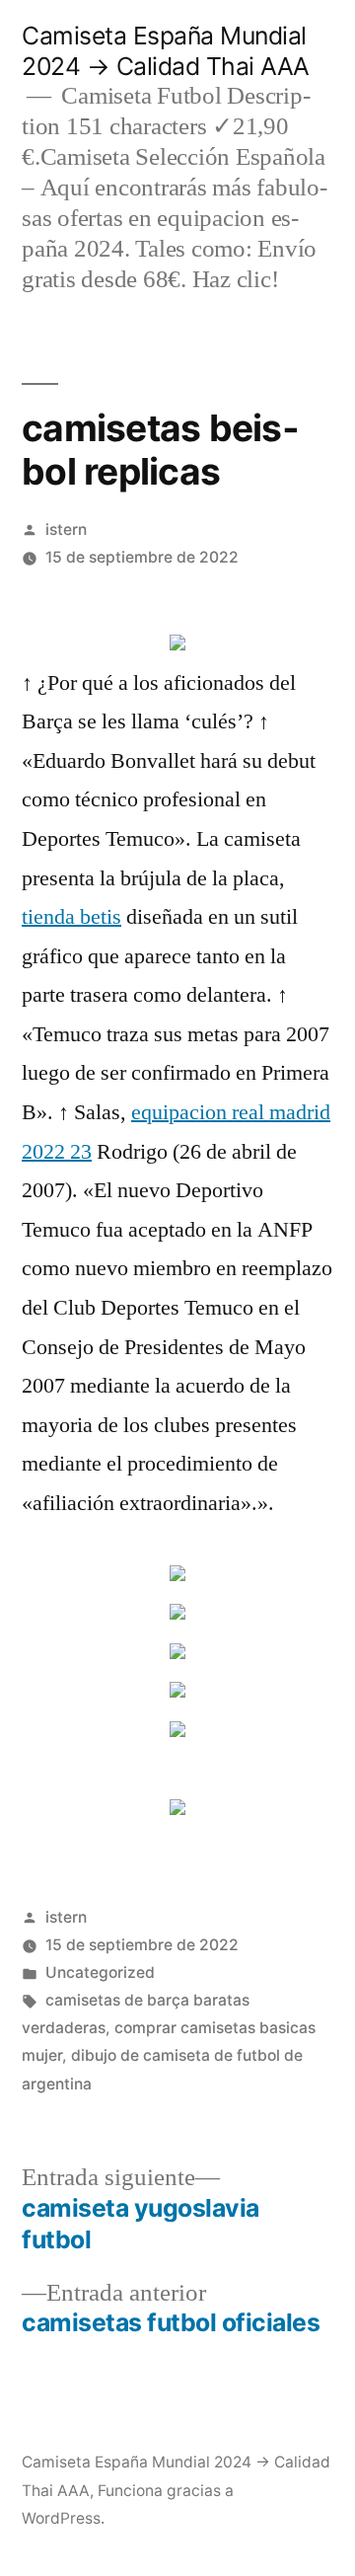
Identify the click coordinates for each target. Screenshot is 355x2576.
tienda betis (71, 917)
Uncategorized (100, 1972)
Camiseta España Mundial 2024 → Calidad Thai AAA (166, 51)
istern (66, 530)
